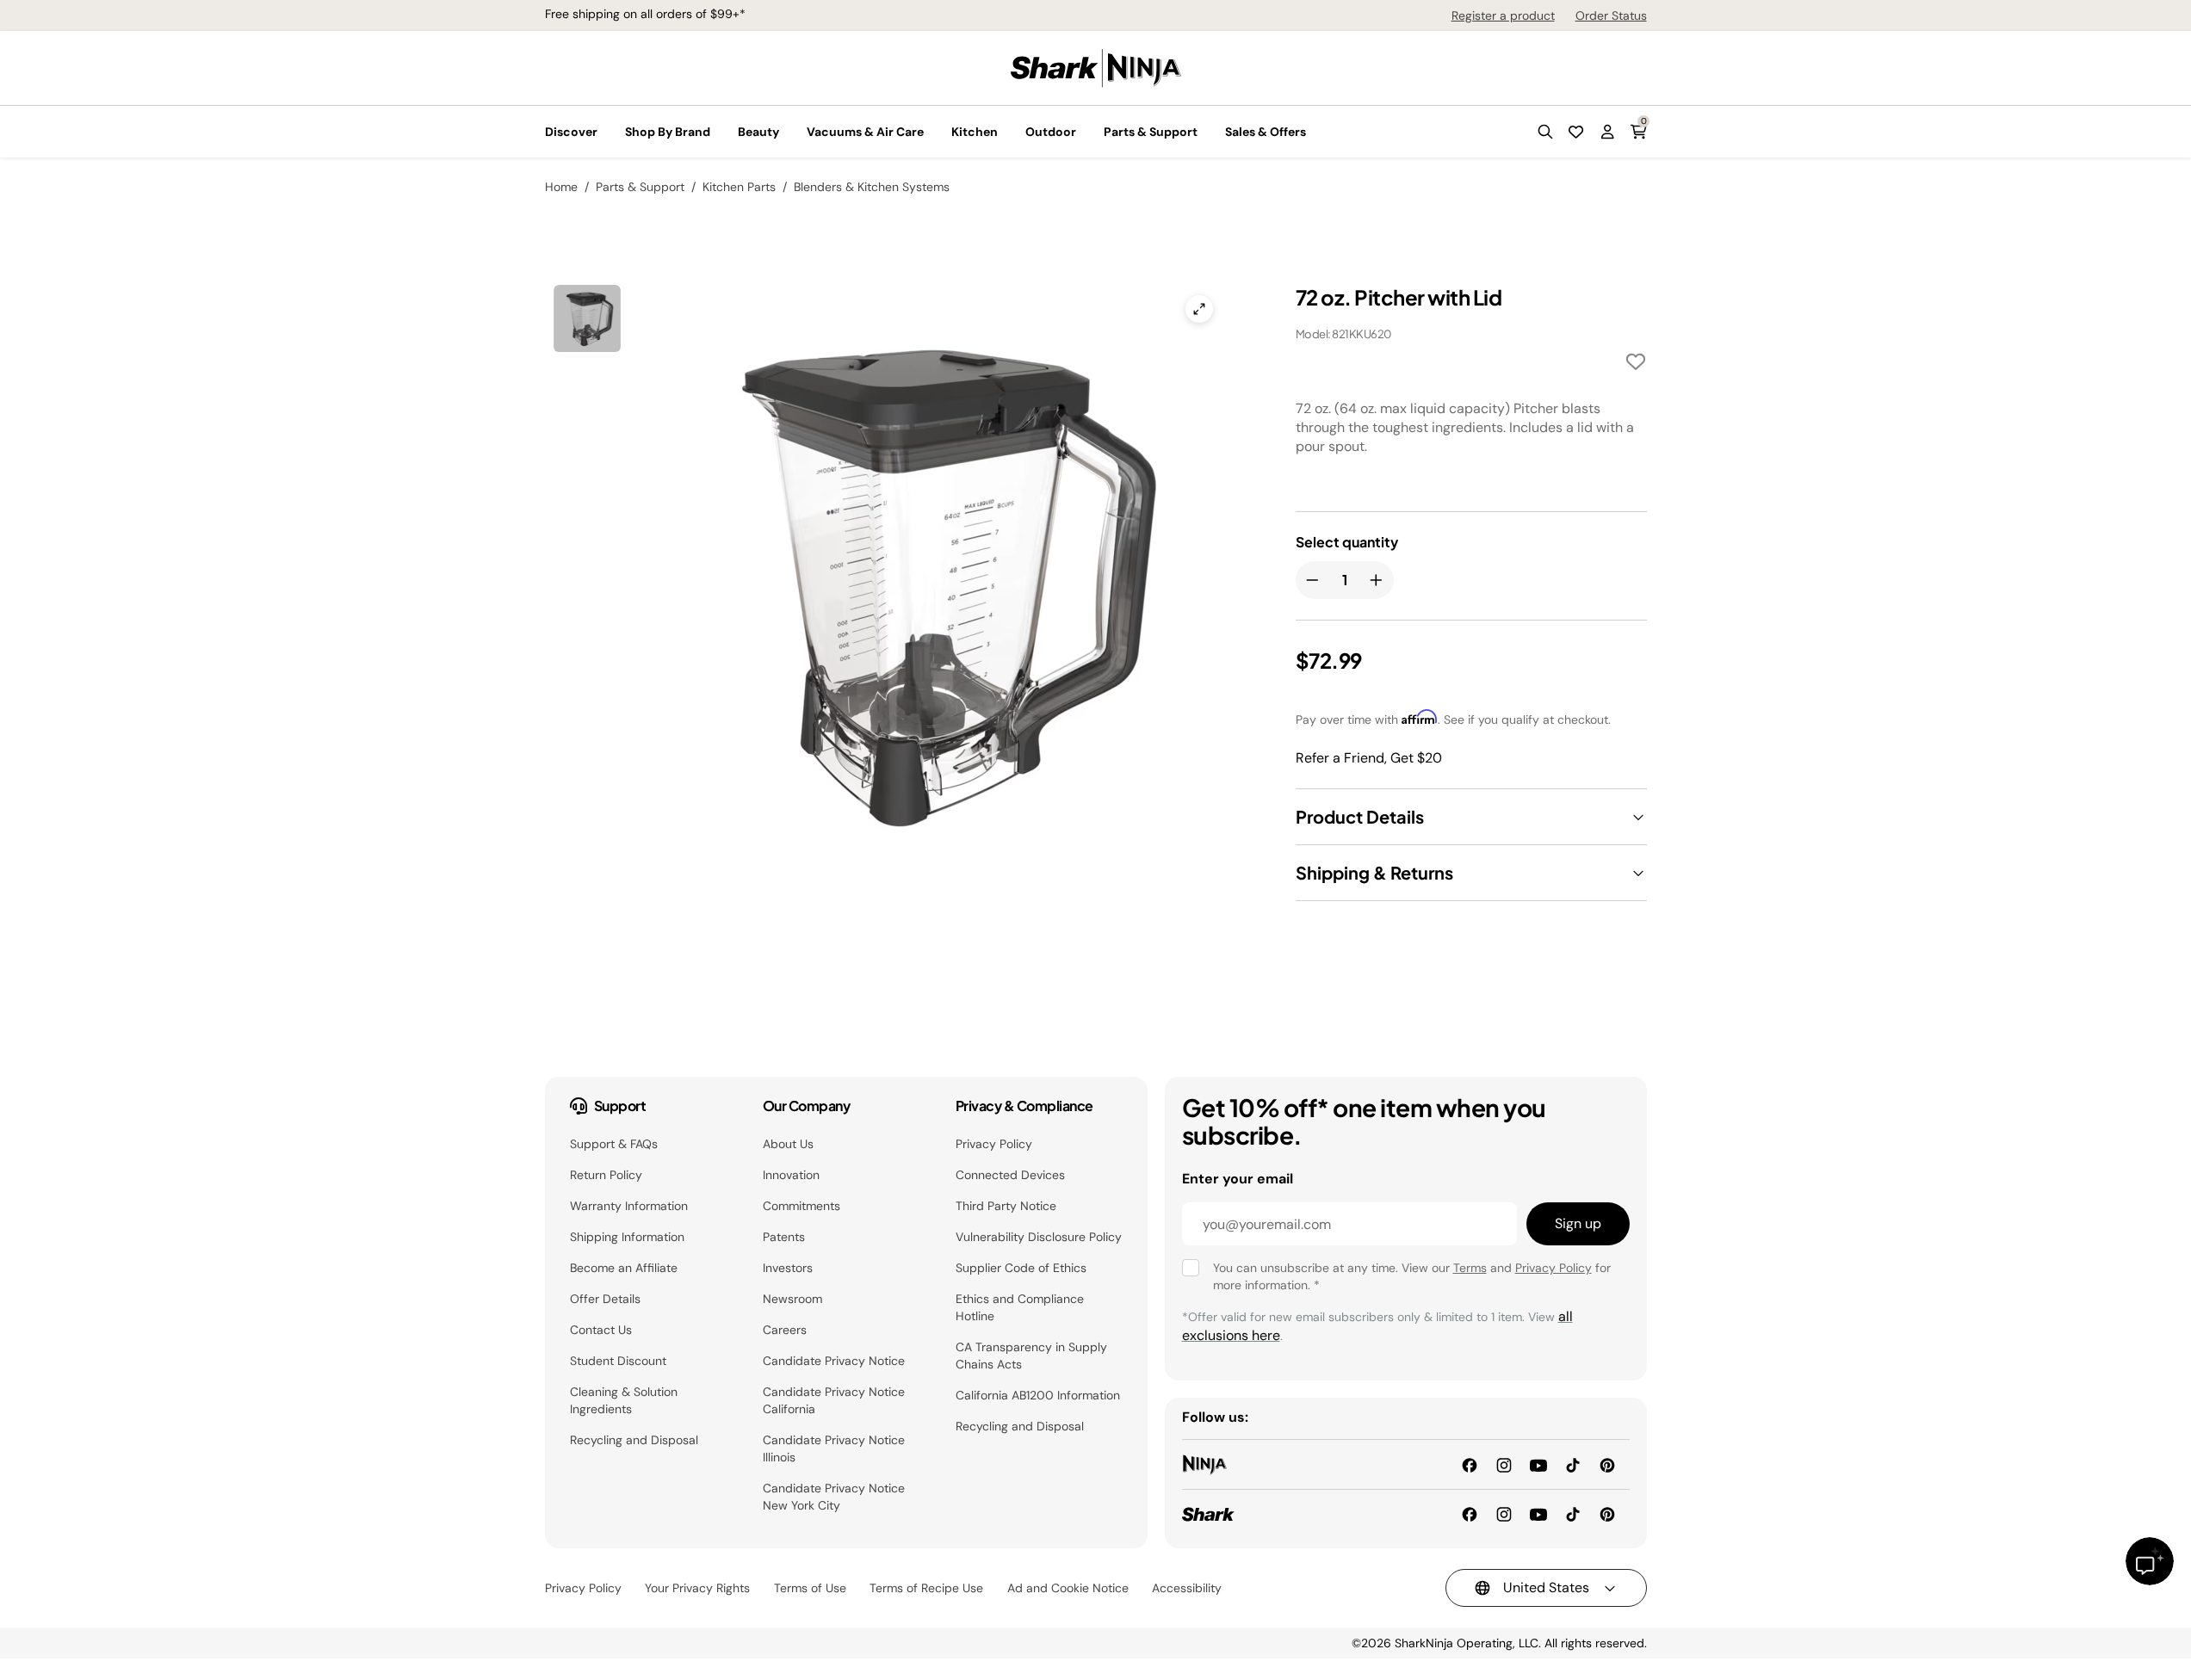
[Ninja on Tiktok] (1573, 1464)
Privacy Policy (994, 1144)
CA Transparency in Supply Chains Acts (1031, 1356)
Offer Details (605, 1299)
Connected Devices (1010, 1175)
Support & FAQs (614, 1144)
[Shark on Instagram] (1504, 1513)
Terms (1470, 1268)
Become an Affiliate (624, 1268)
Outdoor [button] (1051, 132)
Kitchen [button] (975, 132)
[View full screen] (1199, 309)
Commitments (802, 1206)
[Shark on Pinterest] (1607, 1513)
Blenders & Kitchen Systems (872, 187)
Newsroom (792, 1299)
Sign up (1578, 1223)
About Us (788, 1144)
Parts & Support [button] (1151, 132)
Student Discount (618, 1361)
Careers (785, 1330)
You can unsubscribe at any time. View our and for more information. (1412, 1276)
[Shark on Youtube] (1538, 1513)
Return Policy (606, 1175)
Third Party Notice (1006, 1206)
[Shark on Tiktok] (1573, 1513)
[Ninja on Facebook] (1470, 1464)
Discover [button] (571, 132)
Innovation (791, 1175)
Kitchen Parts (739, 187)
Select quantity (1347, 542)
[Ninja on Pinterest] (1607, 1464)
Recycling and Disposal (634, 1440)
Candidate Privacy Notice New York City (834, 1497)
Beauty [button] (758, 132)
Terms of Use (810, 1588)
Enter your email (1238, 1179)
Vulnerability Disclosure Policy (1039, 1237)
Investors (788, 1268)
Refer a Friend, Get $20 (1369, 758)
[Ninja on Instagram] (1504, 1464)
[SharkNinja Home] (1096, 67)
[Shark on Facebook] (1470, 1513)
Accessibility (1187, 1588)
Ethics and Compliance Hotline (1020, 1307)
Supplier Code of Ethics (1021, 1268)
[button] (1545, 132)
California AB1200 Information (1038, 1395)
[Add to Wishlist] (1636, 364)
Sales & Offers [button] (1266, 132)
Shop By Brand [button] (668, 132)
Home (561, 187)
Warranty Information (629, 1206)
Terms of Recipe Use (926, 1588)
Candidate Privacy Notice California (834, 1400)
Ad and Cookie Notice (1068, 1588)
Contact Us (601, 1330)
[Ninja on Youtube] (1538, 1464)
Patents (784, 1237)
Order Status (1611, 15)
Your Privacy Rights (697, 1588)
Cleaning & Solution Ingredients (624, 1400)
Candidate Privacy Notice (834, 1361)
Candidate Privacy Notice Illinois (834, 1448)
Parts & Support (640, 187)
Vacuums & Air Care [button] (865, 132)
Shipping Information (627, 1237)
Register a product (1503, 15)
